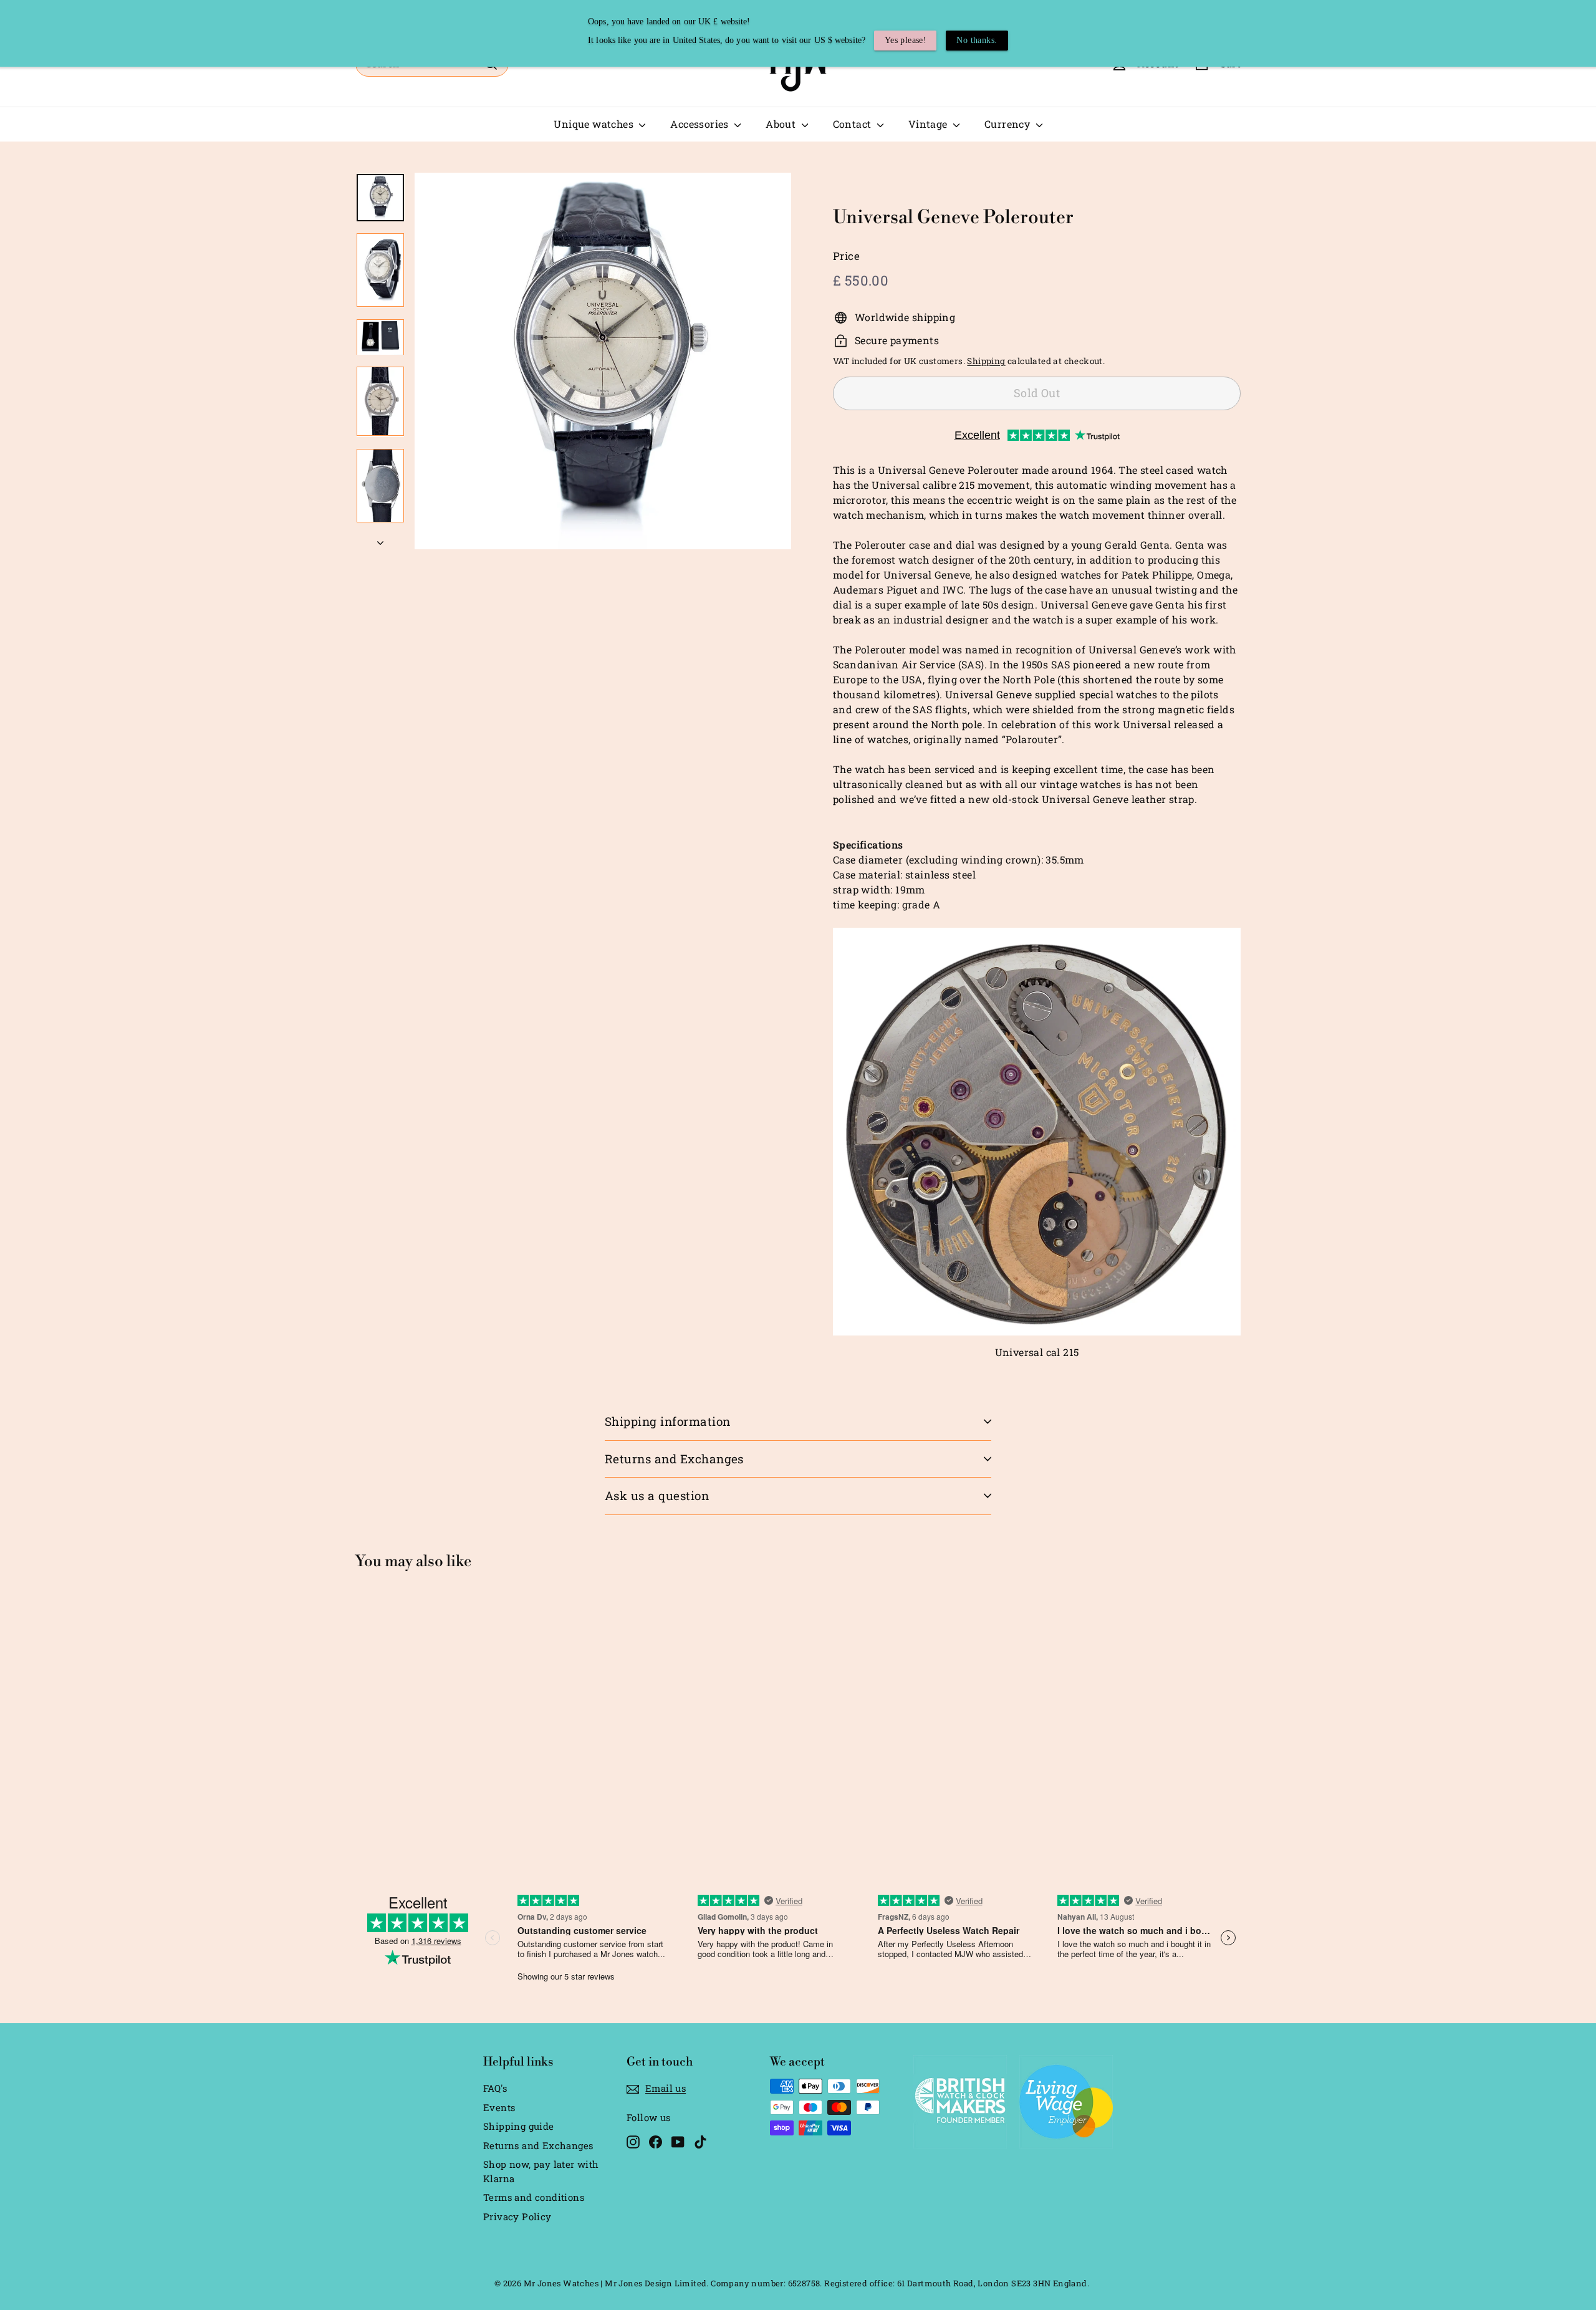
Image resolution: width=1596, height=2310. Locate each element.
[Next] (380, 539)
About (782, 124)
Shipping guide (519, 2126)
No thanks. (977, 40)
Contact (853, 124)
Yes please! (906, 40)
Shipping (986, 361)
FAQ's (495, 2088)
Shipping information (668, 1421)
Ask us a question (657, 1495)
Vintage (929, 124)
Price (846, 256)
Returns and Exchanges (674, 1459)
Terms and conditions (534, 2197)
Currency (1009, 124)
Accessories (701, 124)
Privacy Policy (517, 2216)
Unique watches (595, 124)
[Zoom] (603, 361)
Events (499, 2107)
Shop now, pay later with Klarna (541, 2171)
